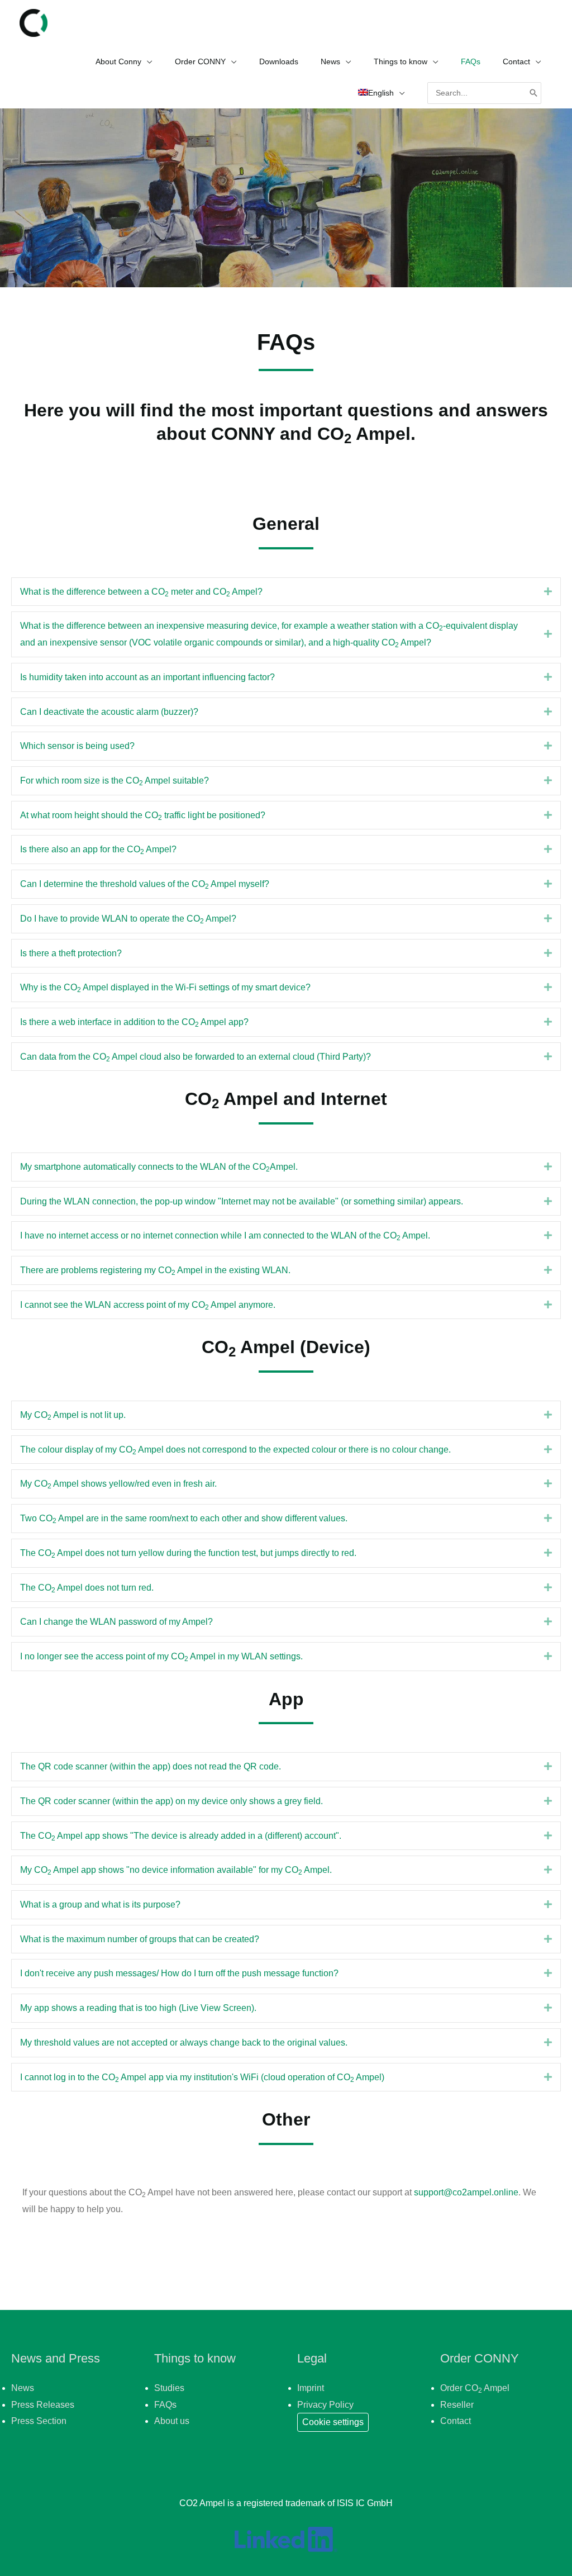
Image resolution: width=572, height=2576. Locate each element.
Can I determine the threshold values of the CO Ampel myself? (145, 885)
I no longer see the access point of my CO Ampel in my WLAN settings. (161, 1657)
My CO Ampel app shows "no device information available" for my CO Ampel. (176, 1871)
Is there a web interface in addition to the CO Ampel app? (134, 1023)
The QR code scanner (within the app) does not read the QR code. (151, 1766)
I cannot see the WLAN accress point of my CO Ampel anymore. (148, 1306)
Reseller (457, 2405)
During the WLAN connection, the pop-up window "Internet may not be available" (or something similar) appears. (242, 1201)
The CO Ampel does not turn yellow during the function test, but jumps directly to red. (188, 1554)
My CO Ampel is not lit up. (73, 1416)
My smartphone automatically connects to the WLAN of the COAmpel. (159, 1168)
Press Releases (43, 2405)
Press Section (39, 2421)
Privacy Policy (325, 2405)
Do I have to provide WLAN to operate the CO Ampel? (128, 919)
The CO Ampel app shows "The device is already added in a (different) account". (181, 1837)
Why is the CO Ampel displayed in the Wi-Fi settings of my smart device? (165, 988)
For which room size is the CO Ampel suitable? (115, 781)
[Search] (533, 93)
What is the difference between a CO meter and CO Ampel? (141, 592)
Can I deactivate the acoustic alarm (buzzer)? (109, 712)
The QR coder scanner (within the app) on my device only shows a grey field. (171, 1801)
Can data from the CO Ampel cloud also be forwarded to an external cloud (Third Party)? (196, 1057)
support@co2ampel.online (466, 2192)
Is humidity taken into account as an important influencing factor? (147, 677)
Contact (456, 2421)
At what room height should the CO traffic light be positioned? (143, 816)
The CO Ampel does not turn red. (87, 1588)
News (23, 2388)
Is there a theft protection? (71, 953)
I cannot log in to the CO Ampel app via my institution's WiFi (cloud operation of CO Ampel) (202, 2078)
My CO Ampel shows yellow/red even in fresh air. (118, 1484)
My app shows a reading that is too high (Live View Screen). (138, 2008)
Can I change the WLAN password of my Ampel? (116, 1622)
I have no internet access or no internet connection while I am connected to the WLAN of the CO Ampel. (225, 1236)
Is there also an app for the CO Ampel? (98, 850)
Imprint (311, 2388)
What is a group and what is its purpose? (100, 1904)
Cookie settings (333, 2422)
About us (172, 2421)
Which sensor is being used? (77, 746)
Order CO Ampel (475, 2388)
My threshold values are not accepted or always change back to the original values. (184, 2043)
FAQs (165, 2405)
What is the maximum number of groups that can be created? (140, 1939)
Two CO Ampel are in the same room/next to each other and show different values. (184, 1519)
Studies (169, 2388)
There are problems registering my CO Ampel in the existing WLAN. (155, 1271)
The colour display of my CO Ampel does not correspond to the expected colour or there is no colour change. (235, 1450)
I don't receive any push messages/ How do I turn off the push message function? (179, 1973)
